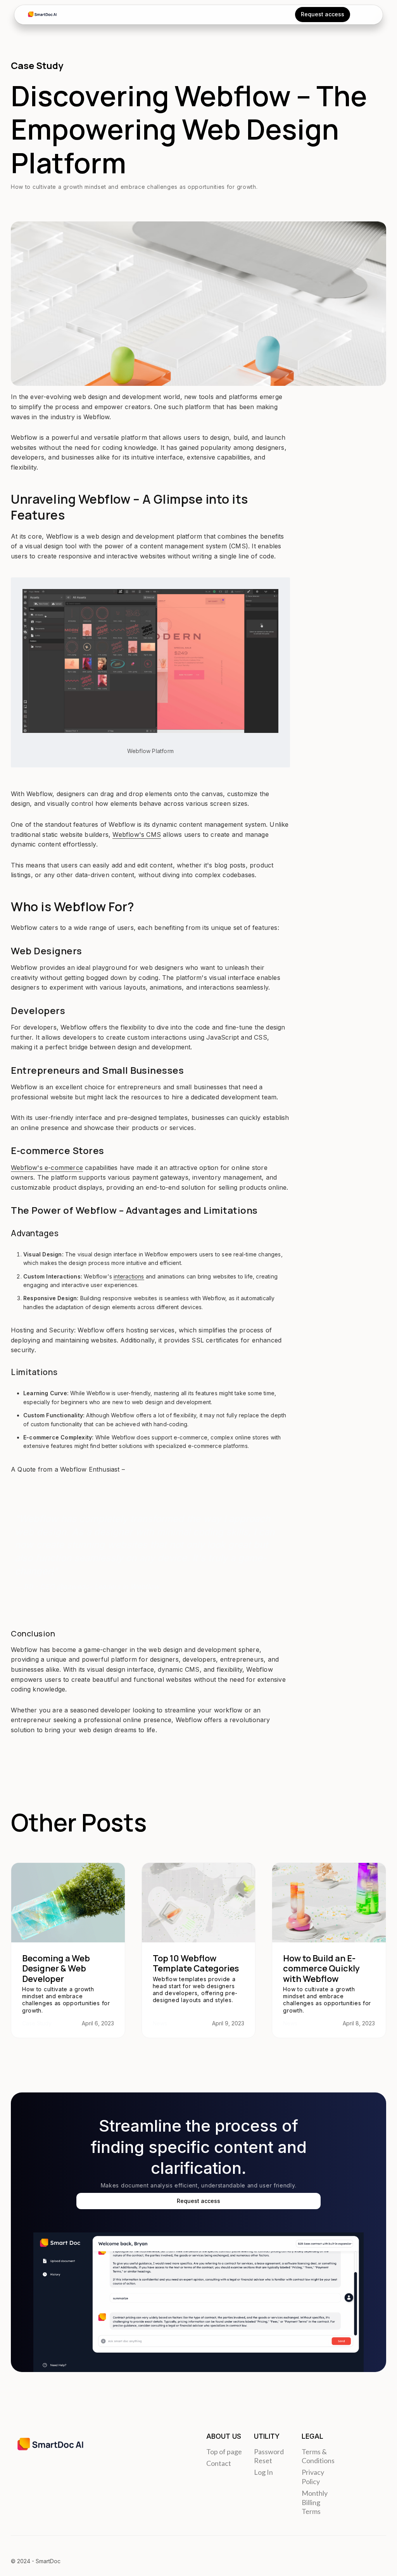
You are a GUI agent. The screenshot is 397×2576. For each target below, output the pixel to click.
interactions (129, 1276)
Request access (198, 2201)
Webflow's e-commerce (47, 1168)
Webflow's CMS (137, 834)
